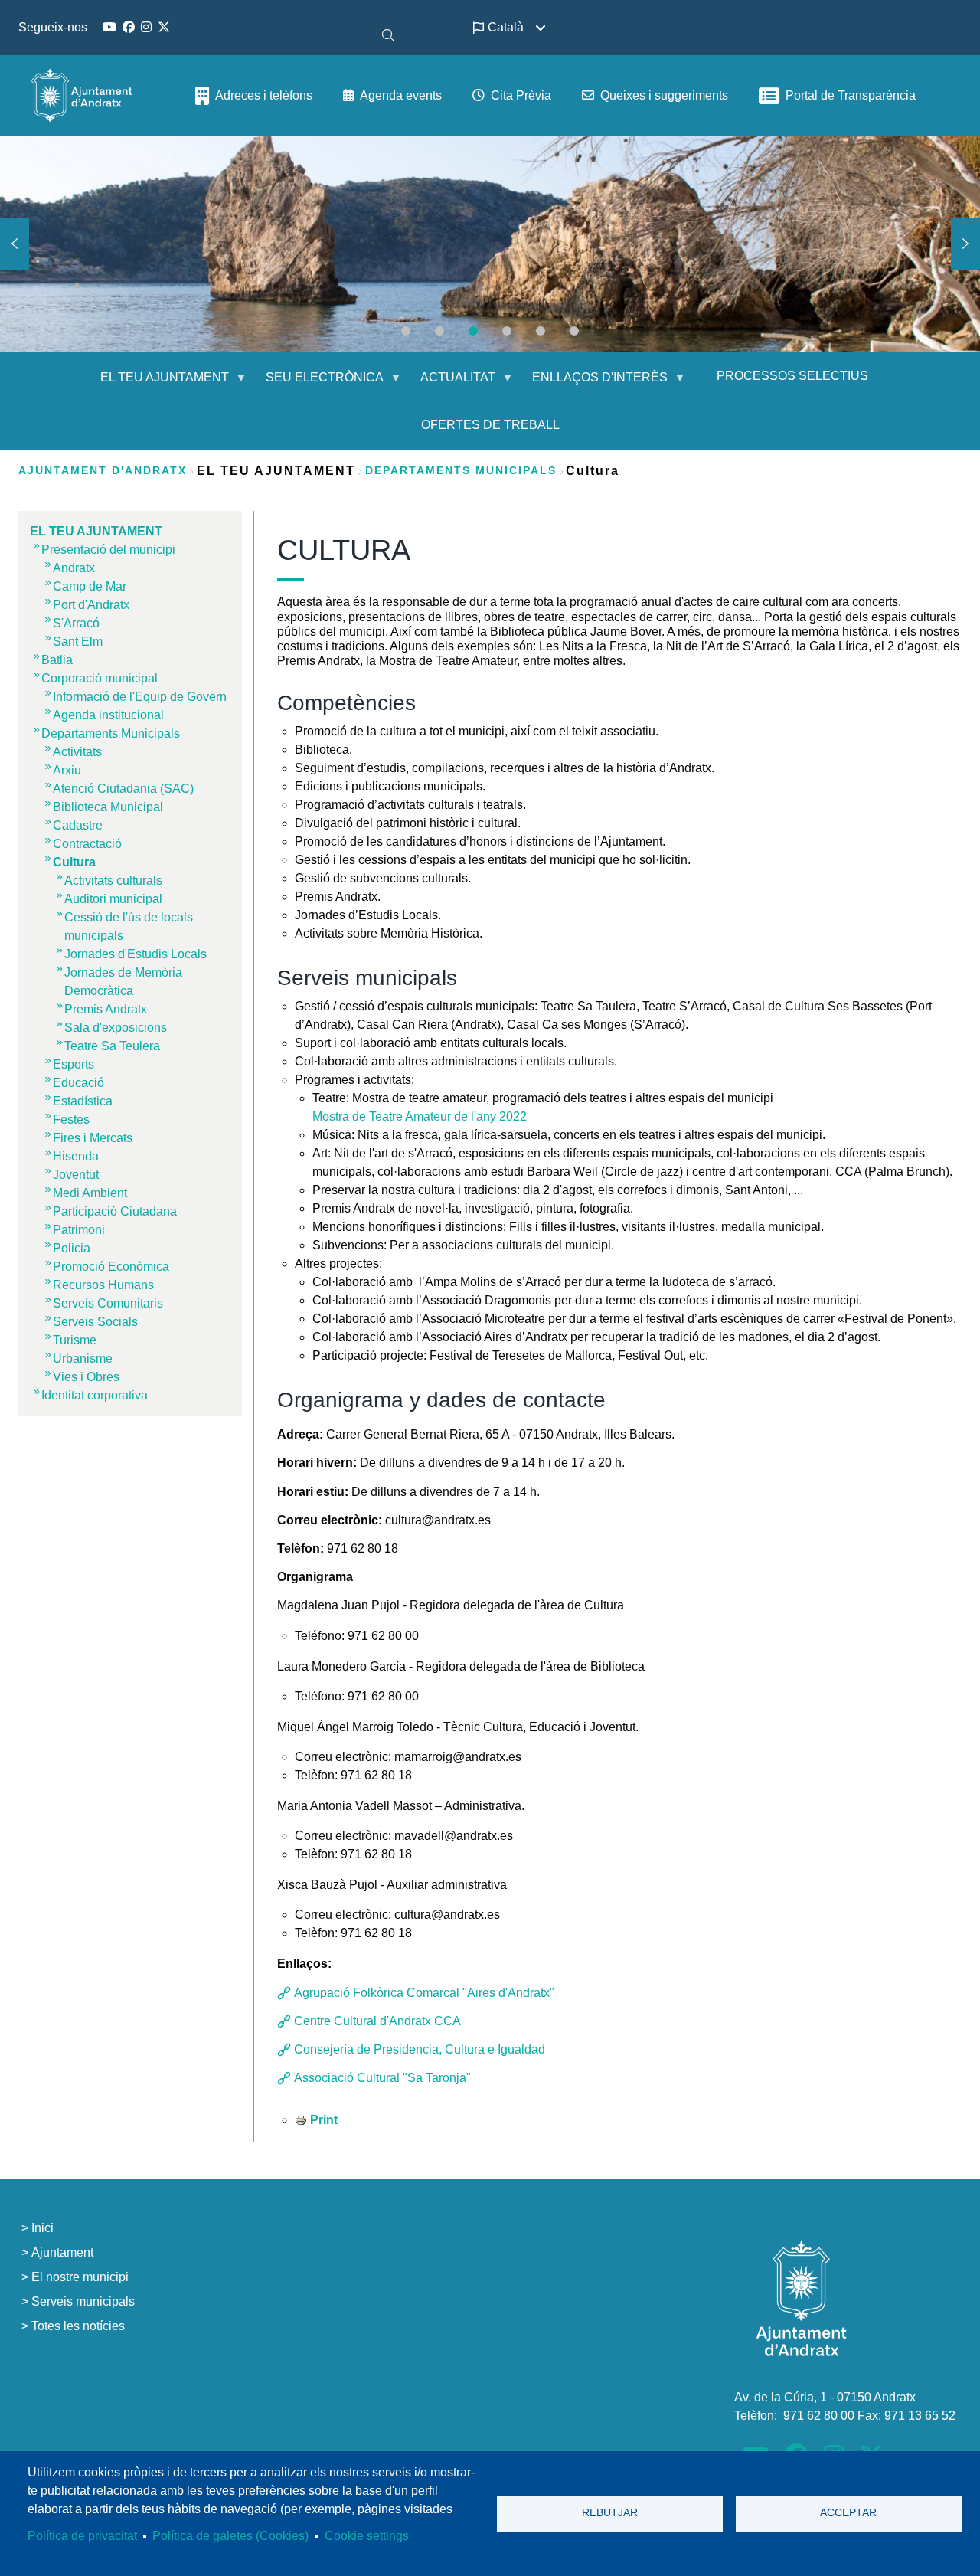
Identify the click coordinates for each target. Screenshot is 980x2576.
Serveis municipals (83, 2301)
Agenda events (401, 95)
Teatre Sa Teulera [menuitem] (112, 1046)
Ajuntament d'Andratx (103, 470)
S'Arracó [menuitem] (76, 623)
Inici (42, 2228)
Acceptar (848, 2513)
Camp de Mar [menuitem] (90, 586)
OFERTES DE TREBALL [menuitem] (490, 425)
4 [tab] (507, 331)
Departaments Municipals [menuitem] (111, 733)
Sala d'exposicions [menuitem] (116, 1028)
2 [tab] (439, 331)
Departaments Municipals (461, 470)
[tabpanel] (490, 244)
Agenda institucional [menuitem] (108, 715)
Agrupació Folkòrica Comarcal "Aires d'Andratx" (423, 1993)
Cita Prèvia (521, 95)
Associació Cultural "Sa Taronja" (381, 2078)
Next (965, 244)
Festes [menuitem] (71, 1119)
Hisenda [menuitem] (76, 1156)
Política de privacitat (82, 2536)
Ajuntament (62, 2252)
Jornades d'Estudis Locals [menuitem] (136, 954)
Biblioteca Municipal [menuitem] (108, 807)
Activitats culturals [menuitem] (113, 880)
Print (324, 2120)
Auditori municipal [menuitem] (113, 899)
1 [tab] (406, 331)
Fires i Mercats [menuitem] (93, 1138)
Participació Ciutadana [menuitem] (115, 1211)
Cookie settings (367, 2536)
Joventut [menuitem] (76, 1175)
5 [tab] (541, 331)
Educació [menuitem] (78, 1083)
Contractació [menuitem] (87, 844)
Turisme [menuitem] (75, 1340)
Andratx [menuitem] (74, 568)
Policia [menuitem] (72, 1248)
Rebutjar (610, 2513)
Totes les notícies (78, 2326)
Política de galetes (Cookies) (230, 2536)
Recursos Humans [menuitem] (103, 1285)
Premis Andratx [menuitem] (106, 1009)
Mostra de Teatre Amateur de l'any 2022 (420, 1116)
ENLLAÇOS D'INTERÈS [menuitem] (591, 383)
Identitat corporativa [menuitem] (95, 1395)
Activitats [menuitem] (77, 752)
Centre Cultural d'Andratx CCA (376, 2021)
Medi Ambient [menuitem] (90, 1193)
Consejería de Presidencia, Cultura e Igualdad (418, 2049)
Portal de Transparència (851, 95)
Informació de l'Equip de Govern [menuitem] (140, 697)
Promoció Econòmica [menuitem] (111, 1267)
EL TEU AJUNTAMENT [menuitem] (155, 383)
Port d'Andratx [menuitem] (91, 605)
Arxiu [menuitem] (67, 770)
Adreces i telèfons (264, 95)
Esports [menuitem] (73, 1064)
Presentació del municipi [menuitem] (108, 550)
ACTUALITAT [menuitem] (449, 383)
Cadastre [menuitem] (78, 825)
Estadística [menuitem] (83, 1101)
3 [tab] (473, 331)
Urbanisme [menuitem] (83, 1358)
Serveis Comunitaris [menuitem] (108, 1303)
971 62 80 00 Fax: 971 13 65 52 (869, 2416)
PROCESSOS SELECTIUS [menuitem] (792, 376)
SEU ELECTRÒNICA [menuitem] (315, 383)
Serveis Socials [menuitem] (95, 1322)
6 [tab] (574, 331)
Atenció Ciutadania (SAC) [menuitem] (123, 789)
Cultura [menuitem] (74, 862)
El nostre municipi (80, 2277)
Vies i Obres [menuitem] (86, 1377)
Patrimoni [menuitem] (79, 1230)
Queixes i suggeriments (664, 95)
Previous (15, 244)
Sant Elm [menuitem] (78, 642)
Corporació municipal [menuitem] (100, 678)
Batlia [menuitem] (57, 660)
